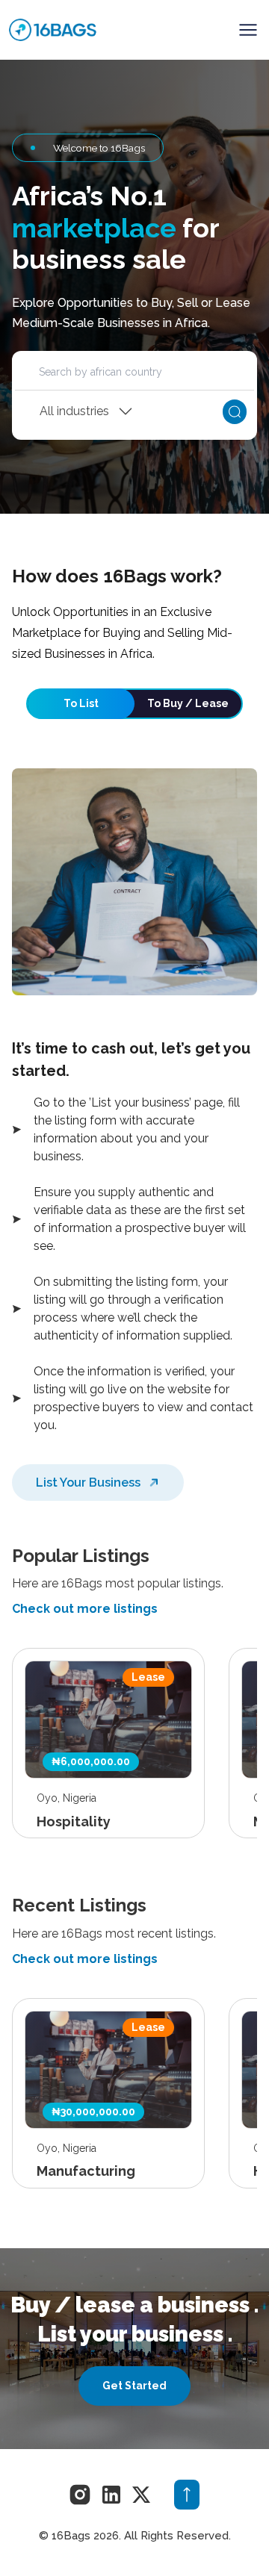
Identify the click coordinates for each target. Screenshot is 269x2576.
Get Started (134, 2386)
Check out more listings (85, 1609)
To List (81, 703)
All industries (74, 411)
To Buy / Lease (188, 703)
